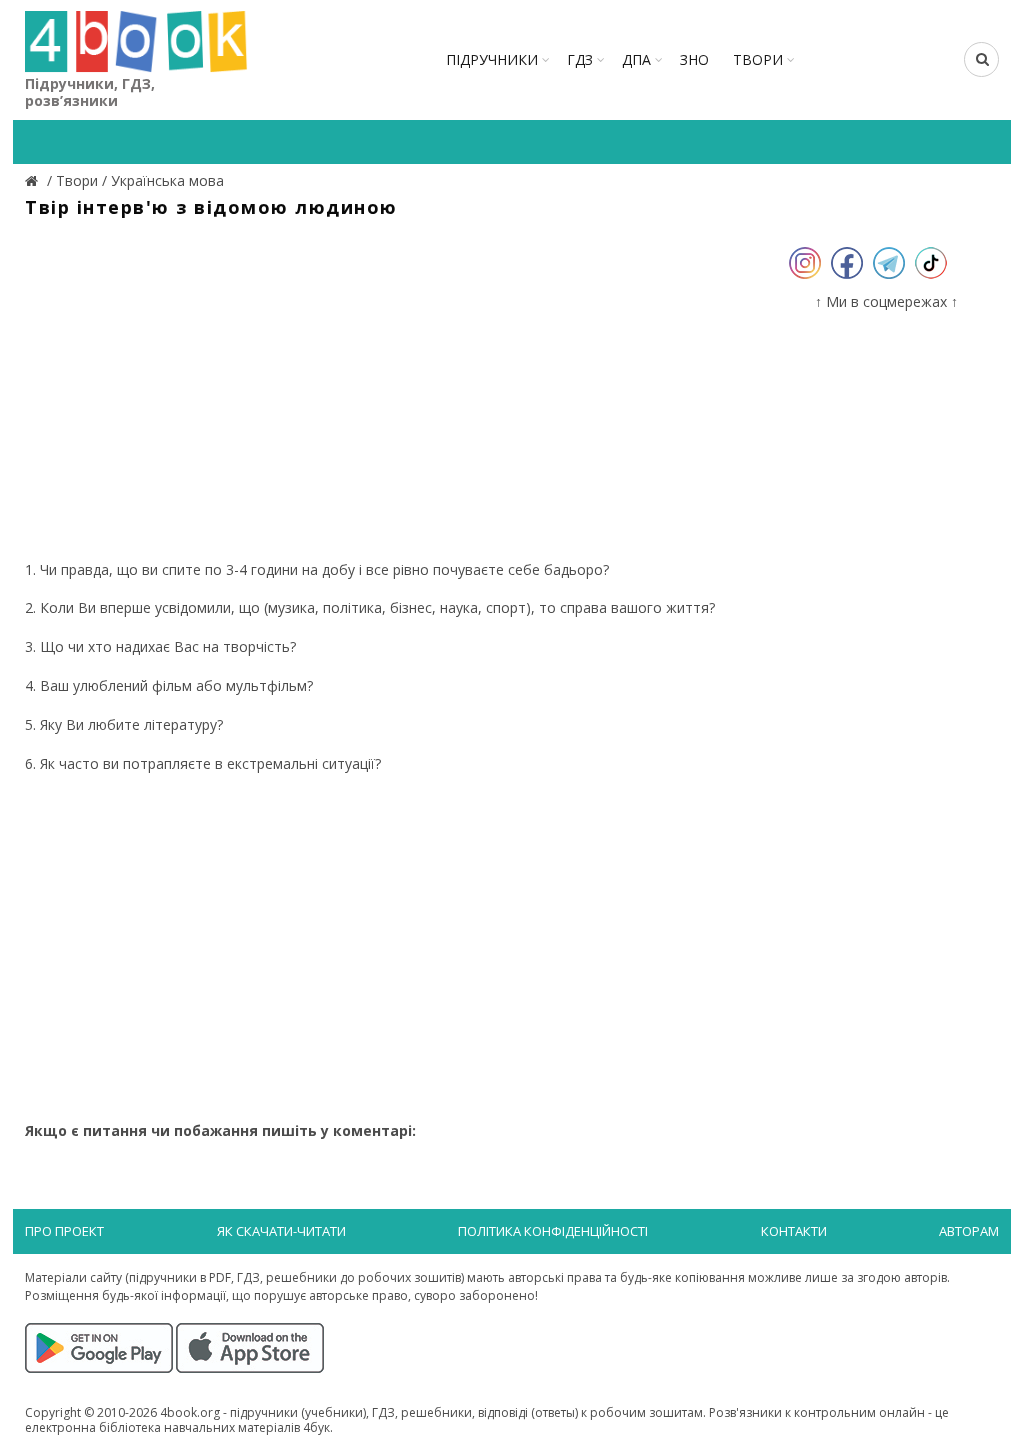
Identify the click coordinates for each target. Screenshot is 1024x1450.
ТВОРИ (758, 59)
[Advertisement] (387, 390)
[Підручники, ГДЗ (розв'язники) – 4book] (34, 180)
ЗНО (694, 59)
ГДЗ (580, 59)
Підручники (492, 59)
